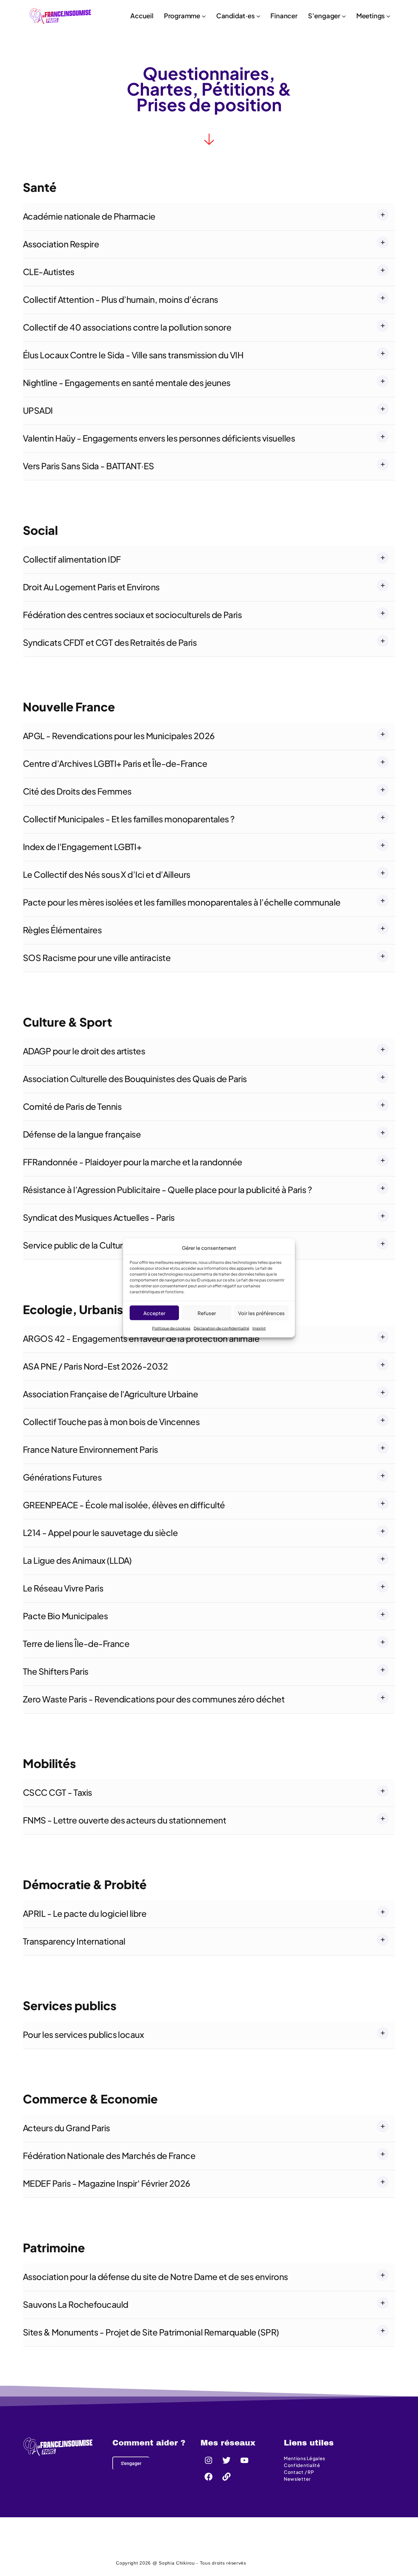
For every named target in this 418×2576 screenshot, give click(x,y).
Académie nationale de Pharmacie (89, 216)
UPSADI (38, 410)
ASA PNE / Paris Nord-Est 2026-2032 (95, 1366)
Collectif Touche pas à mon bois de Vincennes (111, 1422)
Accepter (154, 1313)
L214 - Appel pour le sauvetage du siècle (100, 1533)
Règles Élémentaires (62, 930)
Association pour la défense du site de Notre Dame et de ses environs (155, 2277)
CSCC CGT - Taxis (57, 1792)
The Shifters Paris (56, 1671)
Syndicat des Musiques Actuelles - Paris (99, 1217)
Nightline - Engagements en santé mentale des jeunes (127, 383)
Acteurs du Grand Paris (66, 2128)
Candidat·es (235, 16)
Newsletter (297, 2479)
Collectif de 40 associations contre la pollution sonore (127, 327)
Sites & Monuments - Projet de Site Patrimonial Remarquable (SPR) (151, 2332)
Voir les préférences (261, 1313)
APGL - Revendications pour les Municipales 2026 (119, 736)
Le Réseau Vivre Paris (63, 1588)
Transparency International (74, 1941)
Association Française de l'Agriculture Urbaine (110, 1394)
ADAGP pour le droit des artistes (84, 1051)
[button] (209, 139)
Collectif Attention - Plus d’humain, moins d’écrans (120, 299)
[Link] (227, 2476)
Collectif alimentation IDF (72, 559)
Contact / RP (299, 2472)
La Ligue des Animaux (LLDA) (77, 1560)
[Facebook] (209, 2476)
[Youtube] (245, 2460)
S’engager (324, 16)
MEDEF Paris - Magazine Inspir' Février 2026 (107, 2183)
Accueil (142, 16)
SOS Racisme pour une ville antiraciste (97, 958)
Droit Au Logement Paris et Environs (91, 587)
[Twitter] (227, 2460)
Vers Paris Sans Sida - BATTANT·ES (88, 466)
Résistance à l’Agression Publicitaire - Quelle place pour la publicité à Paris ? (167, 1190)
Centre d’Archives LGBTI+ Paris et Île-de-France (115, 763)
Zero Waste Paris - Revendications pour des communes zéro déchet (154, 1699)
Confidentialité (302, 2465)
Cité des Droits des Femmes (77, 791)
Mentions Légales (305, 2458)
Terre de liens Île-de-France (76, 1644)
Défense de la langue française (82, 1134)
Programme (182, 16)
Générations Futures (62, 1477)
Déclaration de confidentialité (221, 1328)
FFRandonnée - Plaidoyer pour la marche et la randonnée (133, 1162)
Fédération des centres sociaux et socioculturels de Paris (132, 615)
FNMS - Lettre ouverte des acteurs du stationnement (124, 1820)
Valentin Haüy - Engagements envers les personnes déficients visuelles (159, 438)
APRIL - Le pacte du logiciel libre (85, 1913)
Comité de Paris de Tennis (72, 1106)
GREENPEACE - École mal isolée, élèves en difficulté (124, 1505)
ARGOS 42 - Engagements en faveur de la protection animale (141, 1338)
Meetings (370, 16)
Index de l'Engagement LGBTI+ (82, 847)
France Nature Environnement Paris (90, 1449)
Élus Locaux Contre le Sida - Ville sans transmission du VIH (133, 355)
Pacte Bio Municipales (65, 1616)
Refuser (207, 1313)
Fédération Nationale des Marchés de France (109, 2156)
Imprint (259, 1328)
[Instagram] (209, 2460)
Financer (284, 16)
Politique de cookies (171, 1328)
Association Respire (61, 244)
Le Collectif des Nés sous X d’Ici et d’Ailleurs (107, 874)
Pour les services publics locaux (83, 2034)
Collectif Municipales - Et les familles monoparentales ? (129, 819)
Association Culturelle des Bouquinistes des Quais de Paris (135, 1079)
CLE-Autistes (49, 272)
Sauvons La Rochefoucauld (76, 2304)
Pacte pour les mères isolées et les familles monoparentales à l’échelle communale (182, 902)
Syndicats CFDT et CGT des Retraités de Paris (110, 642)
